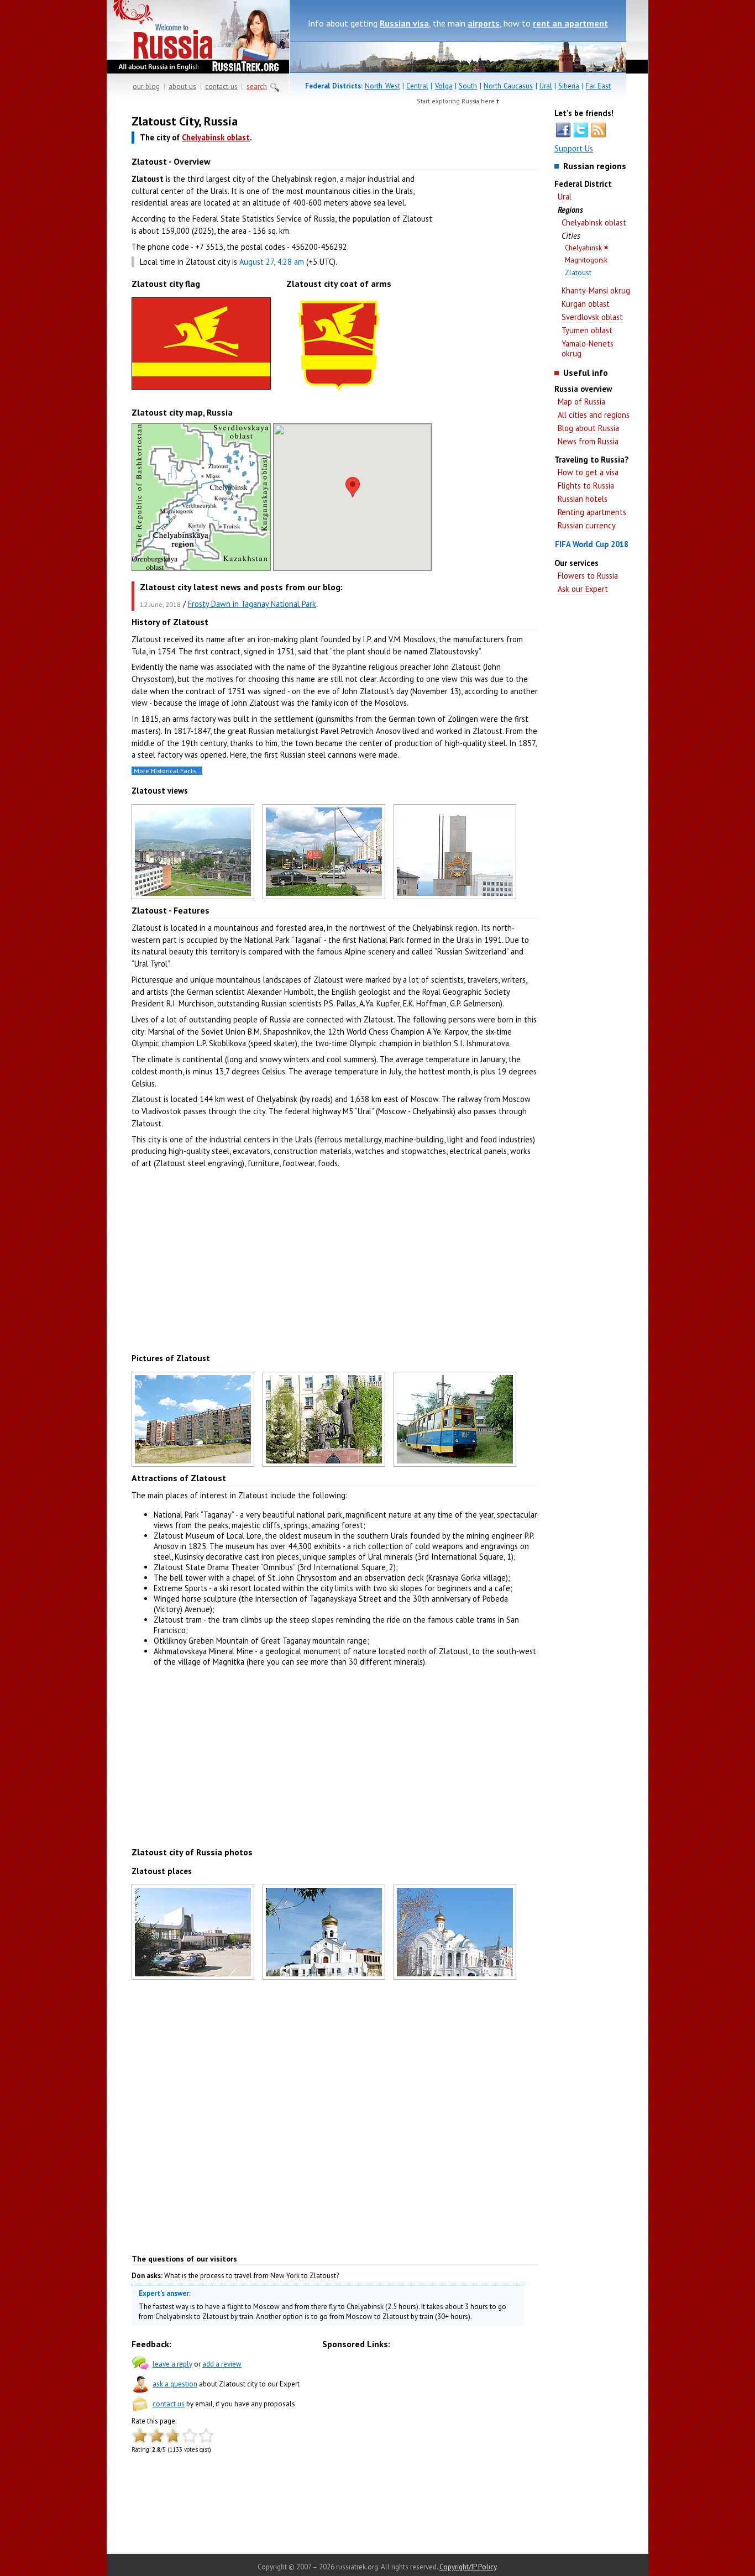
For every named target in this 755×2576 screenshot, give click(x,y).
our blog (146, 86)
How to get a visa (588, 472)
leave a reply (172, 2364)
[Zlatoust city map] (201, 568)
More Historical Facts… (167, 771)
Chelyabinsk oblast (594, 222)
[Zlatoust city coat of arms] (339, 394)
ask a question (175, 2384)
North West (382, 86)
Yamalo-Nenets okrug (588, 348)
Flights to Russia (586, 486)
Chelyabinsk (583, 248)
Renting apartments (592, 512)
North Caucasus (508, 86)
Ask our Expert (583, 589)
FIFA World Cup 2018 (592, 544)
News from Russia (588, 441)
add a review (222, 2364)
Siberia (569, 86)
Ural (546, 86)
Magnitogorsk (586, 260)
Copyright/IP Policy (468, 2567)
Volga (444, 86)
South (468, 86)
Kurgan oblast (586, 304)
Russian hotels (583, 499)
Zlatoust (578, 273)
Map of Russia (581, 402)
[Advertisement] (488, 287)
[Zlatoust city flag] (201, 389)
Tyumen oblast (587, 330)
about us (182, 86)
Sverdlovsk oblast (592, 317)
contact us (221, 86)
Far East (598, 86)
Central (417, 86)
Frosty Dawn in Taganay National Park (252, 604)
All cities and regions (594, 415)
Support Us (574, 148)
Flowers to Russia (588, 576)
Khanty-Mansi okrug (596, 290)
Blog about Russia (588, 428)
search (257, 86)
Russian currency (587, 525)
